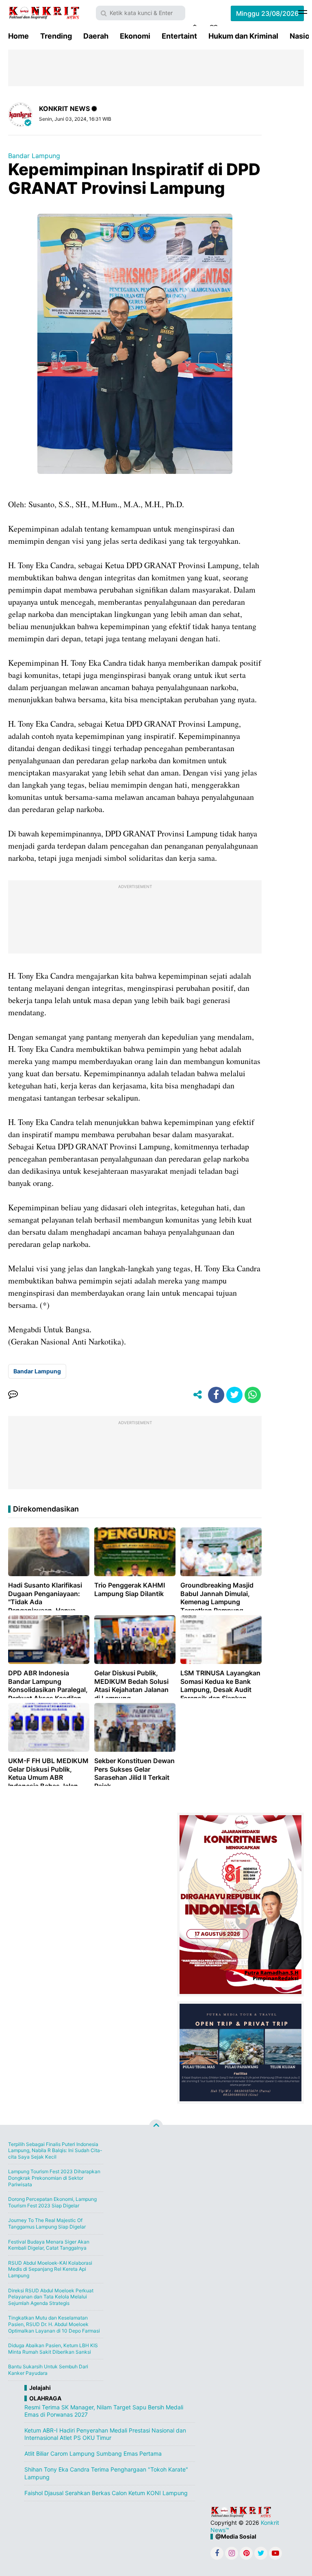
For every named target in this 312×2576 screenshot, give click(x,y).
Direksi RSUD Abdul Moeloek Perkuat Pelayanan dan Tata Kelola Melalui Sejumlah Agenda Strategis (51, 2297)
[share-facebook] (216, 1395)
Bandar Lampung (34, 156)
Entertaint (179, 36)
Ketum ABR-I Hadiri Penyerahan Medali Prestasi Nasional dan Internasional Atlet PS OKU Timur (105, 2434)
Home (18, 36)
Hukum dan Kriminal (243, 36)
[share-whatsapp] (253, 1395)
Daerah (96, 36)
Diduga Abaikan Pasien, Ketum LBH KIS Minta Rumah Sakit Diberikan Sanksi (53, 2349)
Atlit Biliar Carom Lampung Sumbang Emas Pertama (93, 2453)
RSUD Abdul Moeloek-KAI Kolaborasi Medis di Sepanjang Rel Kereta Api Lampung (50, 2269)
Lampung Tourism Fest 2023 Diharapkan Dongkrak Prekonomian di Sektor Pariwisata (54, 2178)
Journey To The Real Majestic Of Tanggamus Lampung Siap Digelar (47, 2223)
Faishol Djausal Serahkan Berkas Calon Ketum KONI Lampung (106, 2493)
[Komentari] (13, 1395)
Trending (56, 36)
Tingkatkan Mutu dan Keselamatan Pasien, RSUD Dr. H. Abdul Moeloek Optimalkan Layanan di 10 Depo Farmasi (54, 2324)
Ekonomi (135, 36)
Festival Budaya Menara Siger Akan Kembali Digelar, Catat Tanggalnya (49, 2245)
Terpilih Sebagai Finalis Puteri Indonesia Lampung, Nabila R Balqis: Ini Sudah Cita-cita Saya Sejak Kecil (55, 2150)
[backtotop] (156, 2126)
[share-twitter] (234, 1395)
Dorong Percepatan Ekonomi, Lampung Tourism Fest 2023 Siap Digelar (52, 2202)
